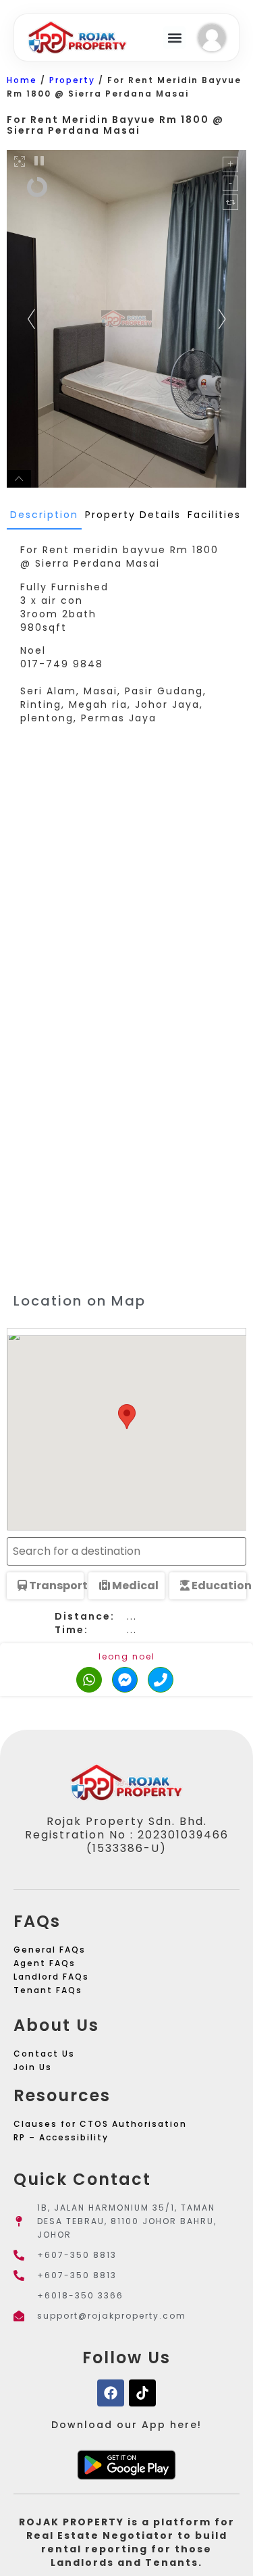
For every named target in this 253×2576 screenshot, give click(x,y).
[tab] (44, 515)
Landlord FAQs (51, 1977)
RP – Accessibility (61, 2137)
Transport (55, 1586)
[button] (174, 37)
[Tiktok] (142, 2393)
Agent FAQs (45, 1963)
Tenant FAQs (48, 1990)
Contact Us (44, 2054)
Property (72, 80)
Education (218, 1586)
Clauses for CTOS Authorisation (100, 2124)
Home (22, 80)
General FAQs (50, 1950)
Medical (134, 1586)
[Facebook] (111, 2393)
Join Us (33, 2067)
